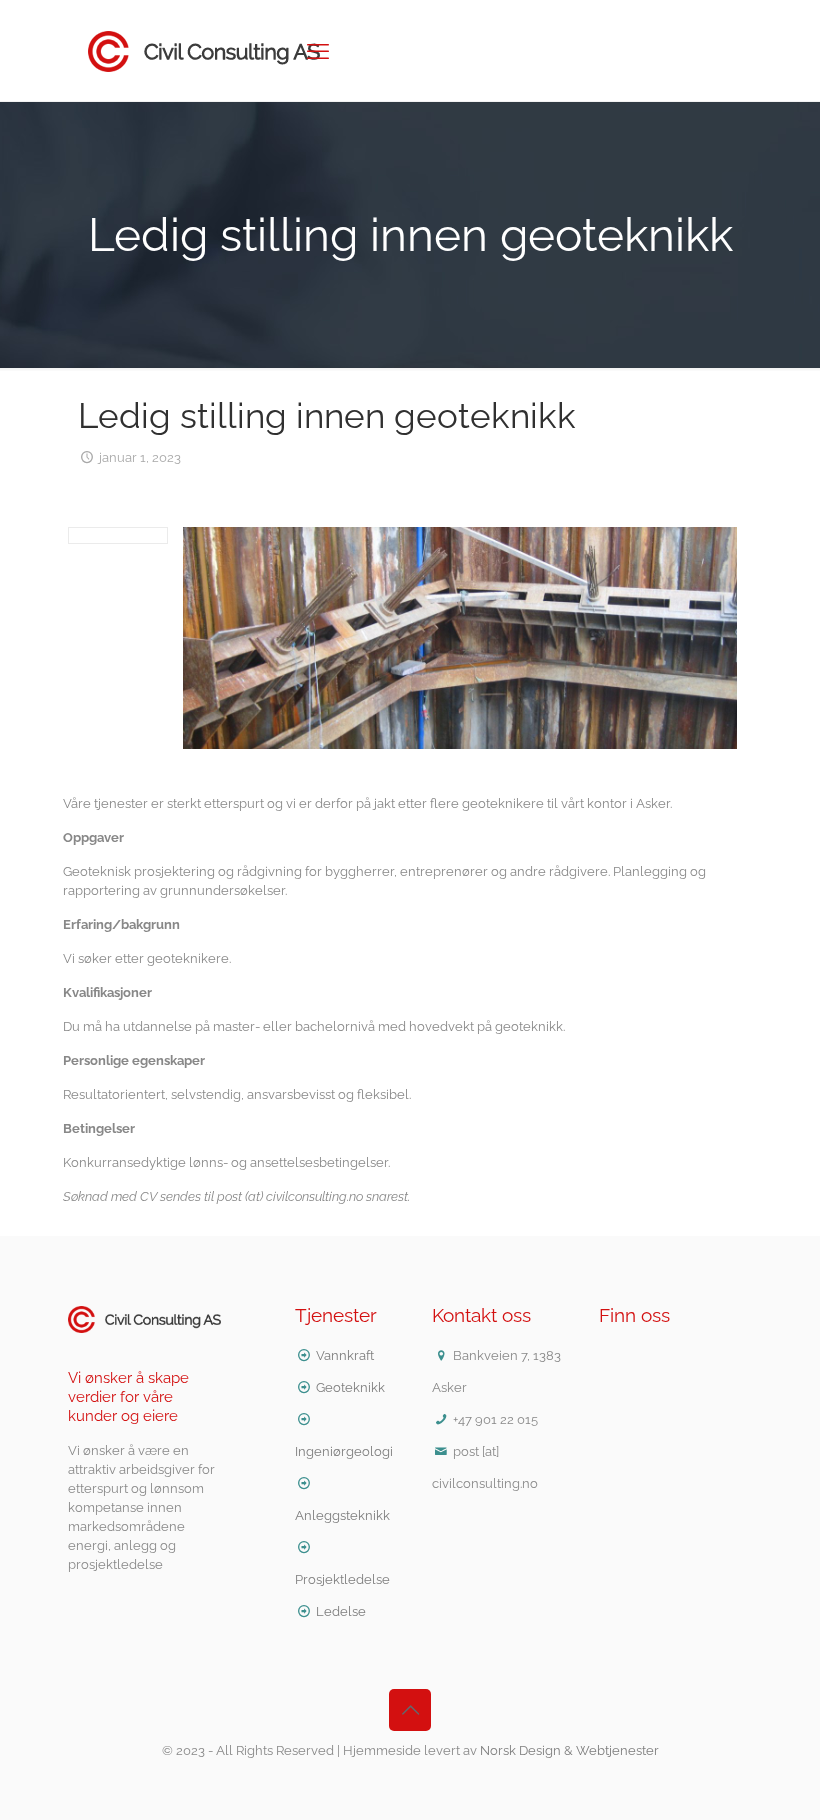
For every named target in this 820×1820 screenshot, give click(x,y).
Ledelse (341, 1611)
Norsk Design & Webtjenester (569, 1750)
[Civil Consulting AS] (204, 50)
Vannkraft (345, 1355)
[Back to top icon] (410, 1710)
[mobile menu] (318, 51)
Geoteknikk (350, 1387)
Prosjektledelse (342, 1579)
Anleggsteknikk (342, 1515)
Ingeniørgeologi (344, 1451)
